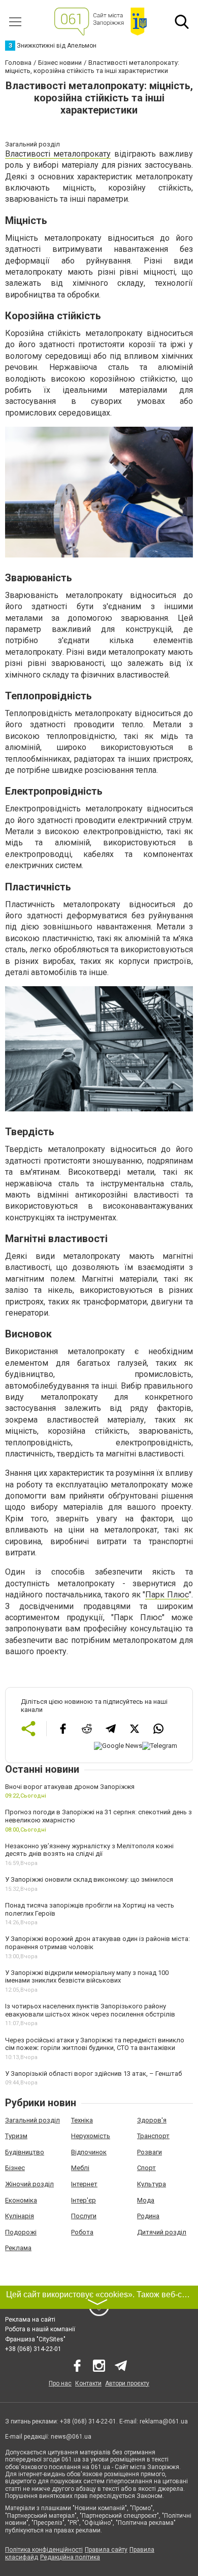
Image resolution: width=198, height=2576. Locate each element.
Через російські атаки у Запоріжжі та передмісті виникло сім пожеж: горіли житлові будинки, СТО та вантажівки (95, 2044)
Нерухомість (91, 2136)
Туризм (16, 2136)
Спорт (146, 2168)
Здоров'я (152, 2120)
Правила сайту (106, 2550)
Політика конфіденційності (44, 2550)
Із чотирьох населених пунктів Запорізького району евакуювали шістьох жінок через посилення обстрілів (90, 2010)
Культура (152, 2184)
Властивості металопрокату (58, 154)
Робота (82, 2232)
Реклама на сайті (30, 2320)
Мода (146, 2200)
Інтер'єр (84, 2200)
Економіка (21, 2200)
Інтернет (84, 2184)
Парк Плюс (167, 1595)
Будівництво (25, 2152)
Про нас (60, 2383)
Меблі (80, 2168)
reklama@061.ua (164, 2421)
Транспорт (153, 2136)
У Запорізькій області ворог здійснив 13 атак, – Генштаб (93, 2074)
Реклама (18, 2248)
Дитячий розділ (162, 2232)
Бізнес (15, 2168)
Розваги (150, 2152)
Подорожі (21, 2232)
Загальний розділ (32, 2120)
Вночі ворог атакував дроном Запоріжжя (70, 1787)
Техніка (82, 2120)
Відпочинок (89, 2152)
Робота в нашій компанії (40, 2329)
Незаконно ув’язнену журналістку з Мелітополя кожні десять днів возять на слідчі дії (89, 1850)
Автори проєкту (127, 2383)
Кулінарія (20, 2216)
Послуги (84, 2216)
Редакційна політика (70, 2557)
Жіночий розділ (29, 2184)
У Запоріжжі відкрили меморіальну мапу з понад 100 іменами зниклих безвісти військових (87, 1977)
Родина (148, 2216)
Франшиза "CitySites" (35, 2339)
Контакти (88, 2383)
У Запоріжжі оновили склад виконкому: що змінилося (89, 1879)
